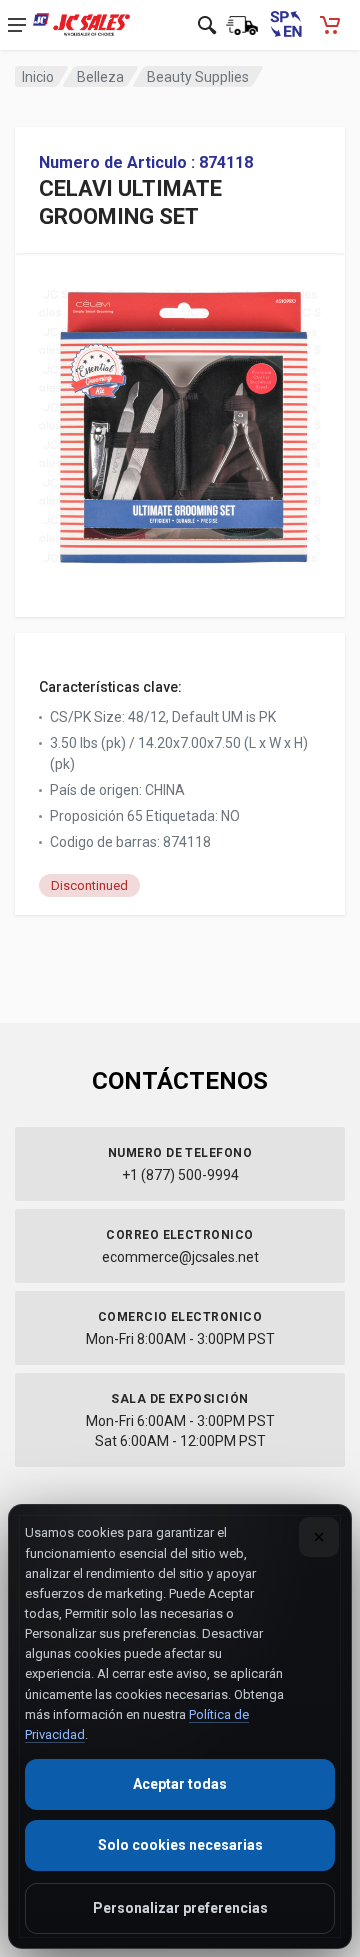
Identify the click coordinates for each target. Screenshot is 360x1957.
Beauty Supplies (198, 77)
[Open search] (207, 25)
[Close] (319, 1537)
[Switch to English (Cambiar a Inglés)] (286, 25)
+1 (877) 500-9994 (180, 1175)
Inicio (38, 77)
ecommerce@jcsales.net (180, 1257)
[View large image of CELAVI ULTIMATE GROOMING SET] (180, 421)
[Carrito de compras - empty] (330, 25)
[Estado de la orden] (242, 25)
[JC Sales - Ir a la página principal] (81, 25)
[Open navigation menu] (17, 25)
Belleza (100, 77)
